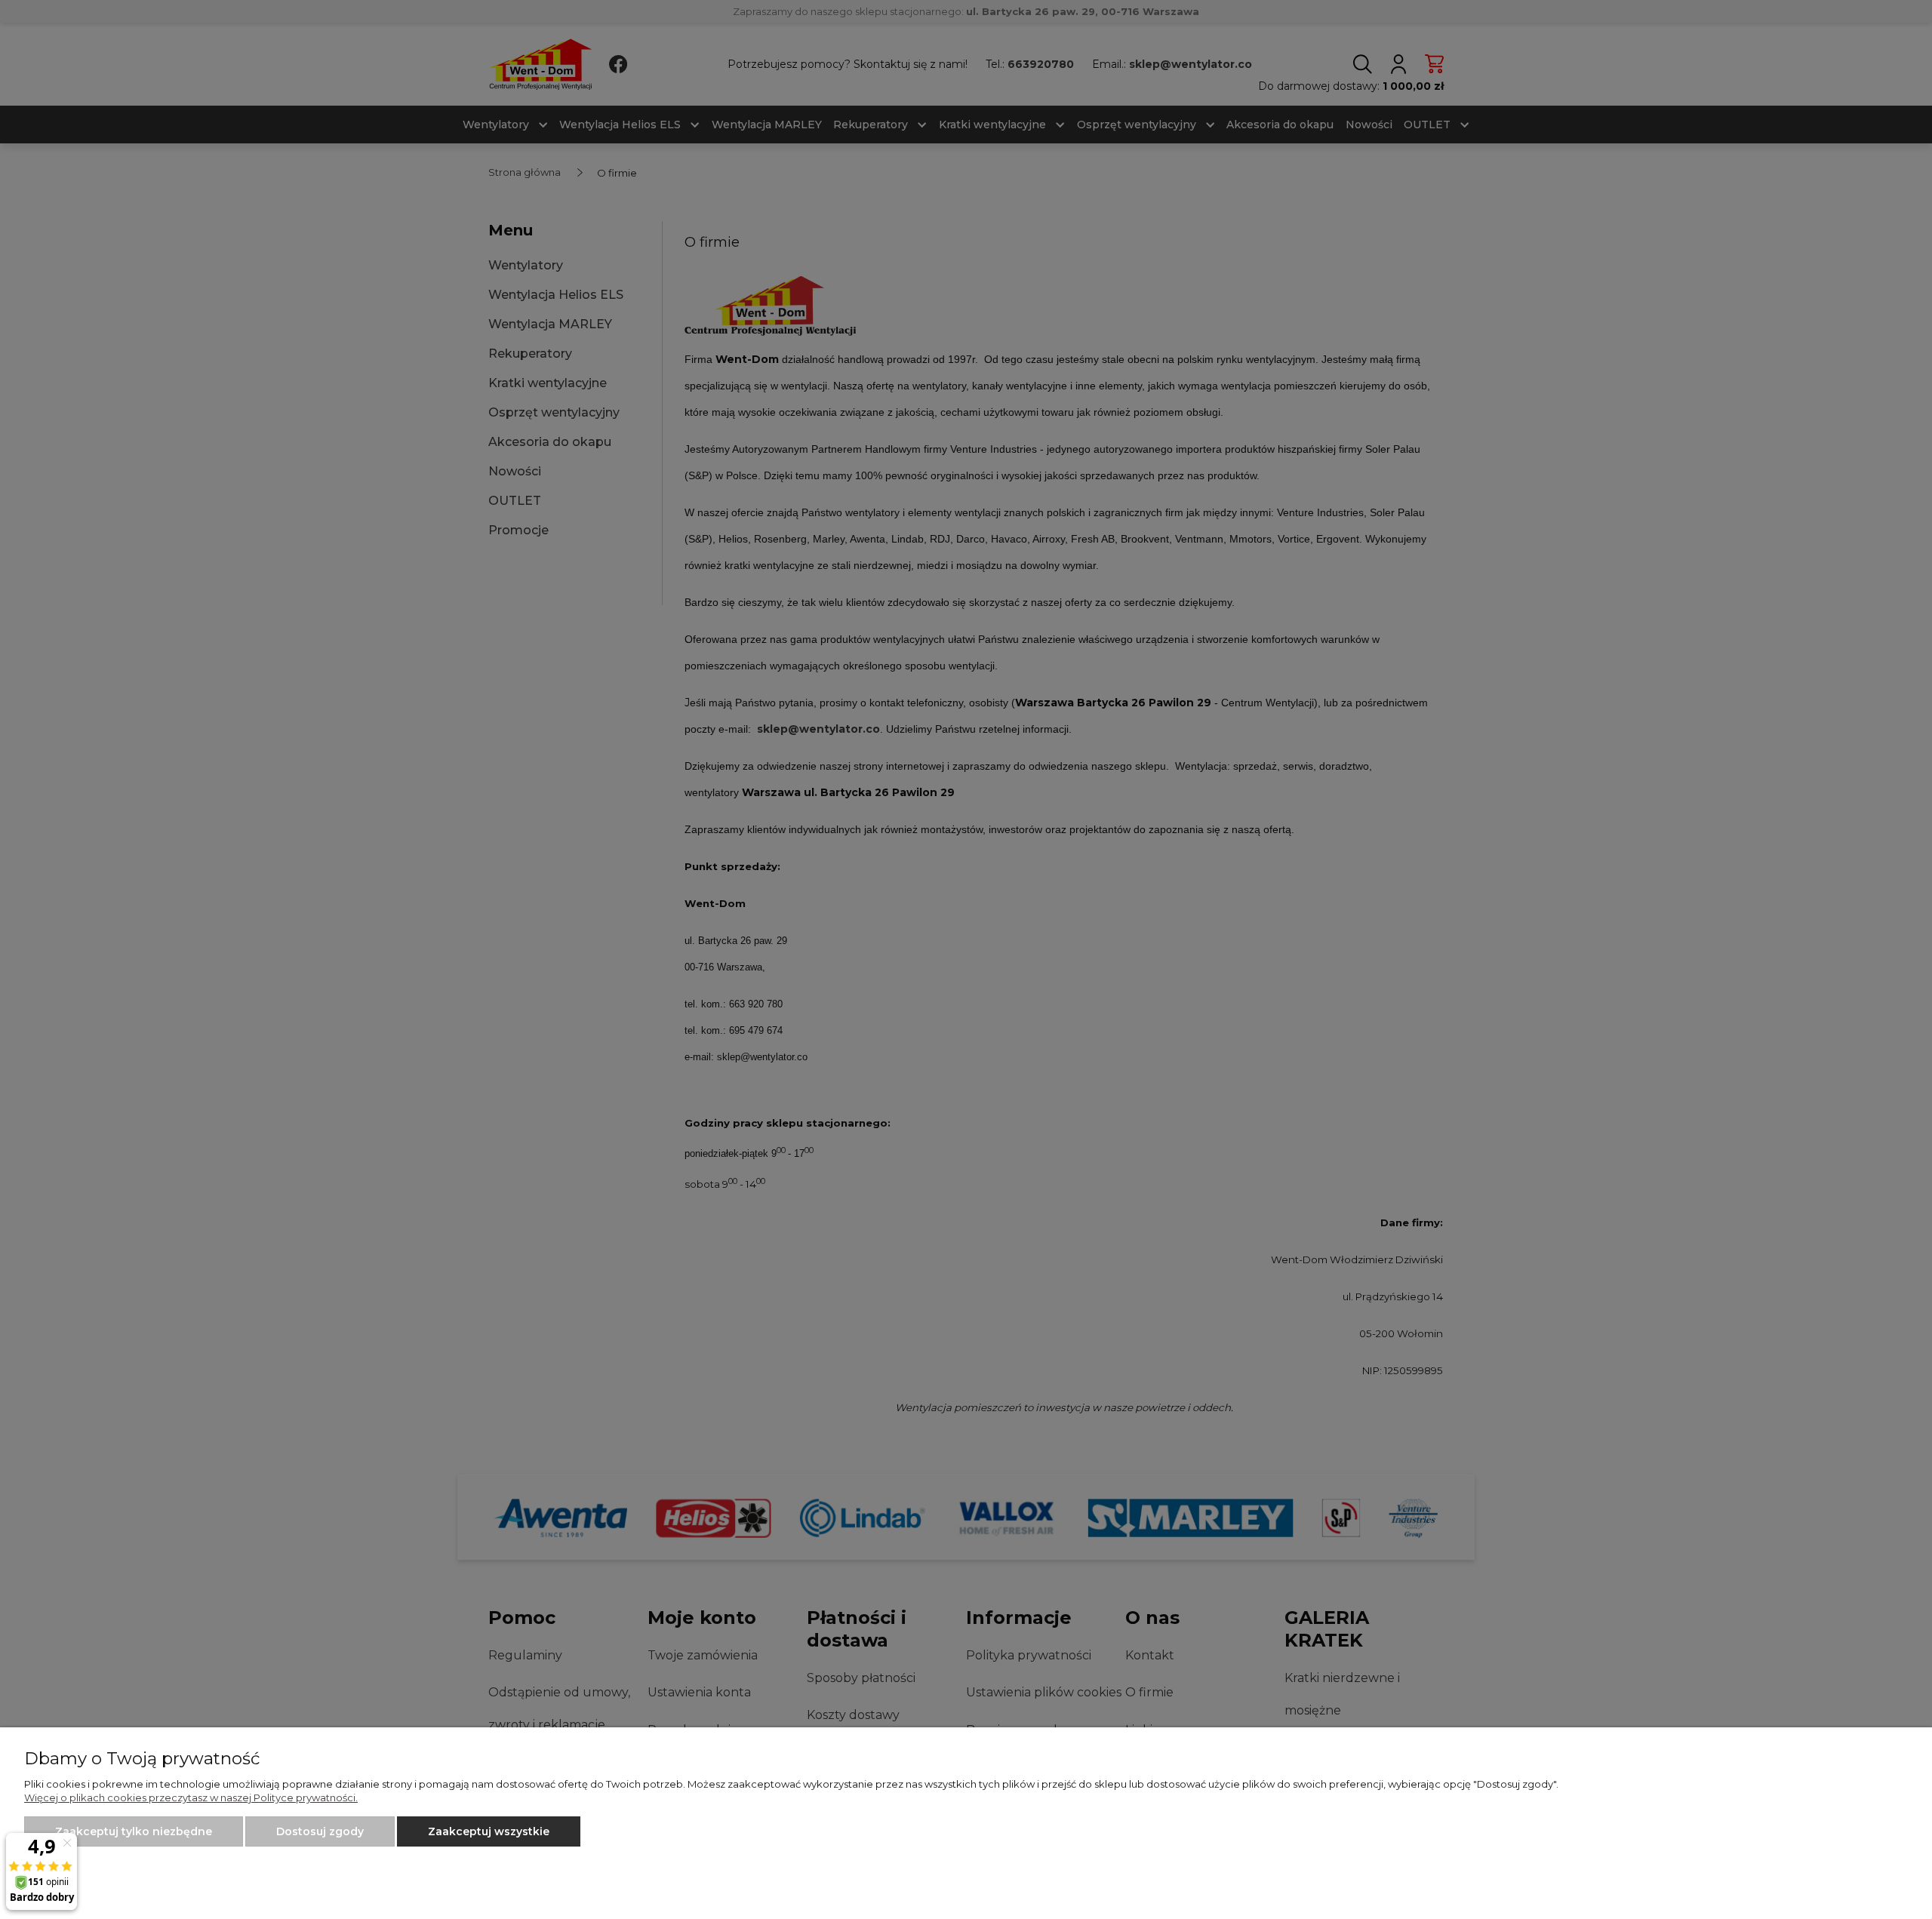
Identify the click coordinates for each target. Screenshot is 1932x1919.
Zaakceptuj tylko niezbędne (134, 1831)
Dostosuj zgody (320, 1831)
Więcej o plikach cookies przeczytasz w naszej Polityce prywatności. (191, 1798)
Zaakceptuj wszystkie (489, 1831)
